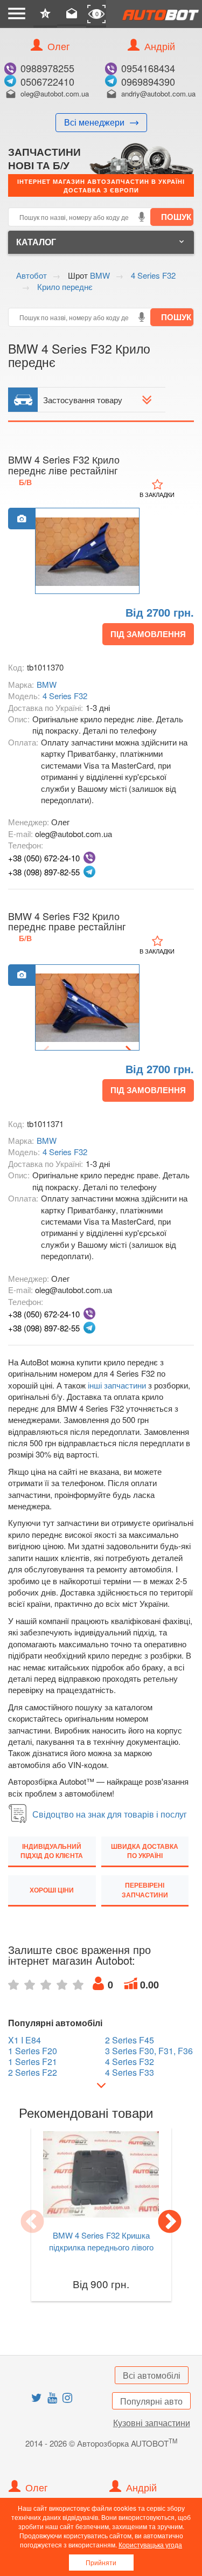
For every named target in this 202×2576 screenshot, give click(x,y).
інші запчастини (117, 1385)
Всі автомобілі (152, 2375)
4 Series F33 (130, 2073)
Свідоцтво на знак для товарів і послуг (110, 1814)
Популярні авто (151, 2401)
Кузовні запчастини (152, 2423)
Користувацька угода (150, 2544)
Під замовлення (148, 634)
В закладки (157, 494)
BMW (47, 684)
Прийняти (101, 2562)
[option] (87, 551)
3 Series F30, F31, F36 (149, 2051)
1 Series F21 (33, 2062)
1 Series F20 (33, 2051)
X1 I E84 (25, 2040)
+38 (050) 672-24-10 (44, 858)
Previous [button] (32, 2222)
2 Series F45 (130, 2040)
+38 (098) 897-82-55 (44, 872)
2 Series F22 (33, 2073)
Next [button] (170, 2222)
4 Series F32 (65, 696)
